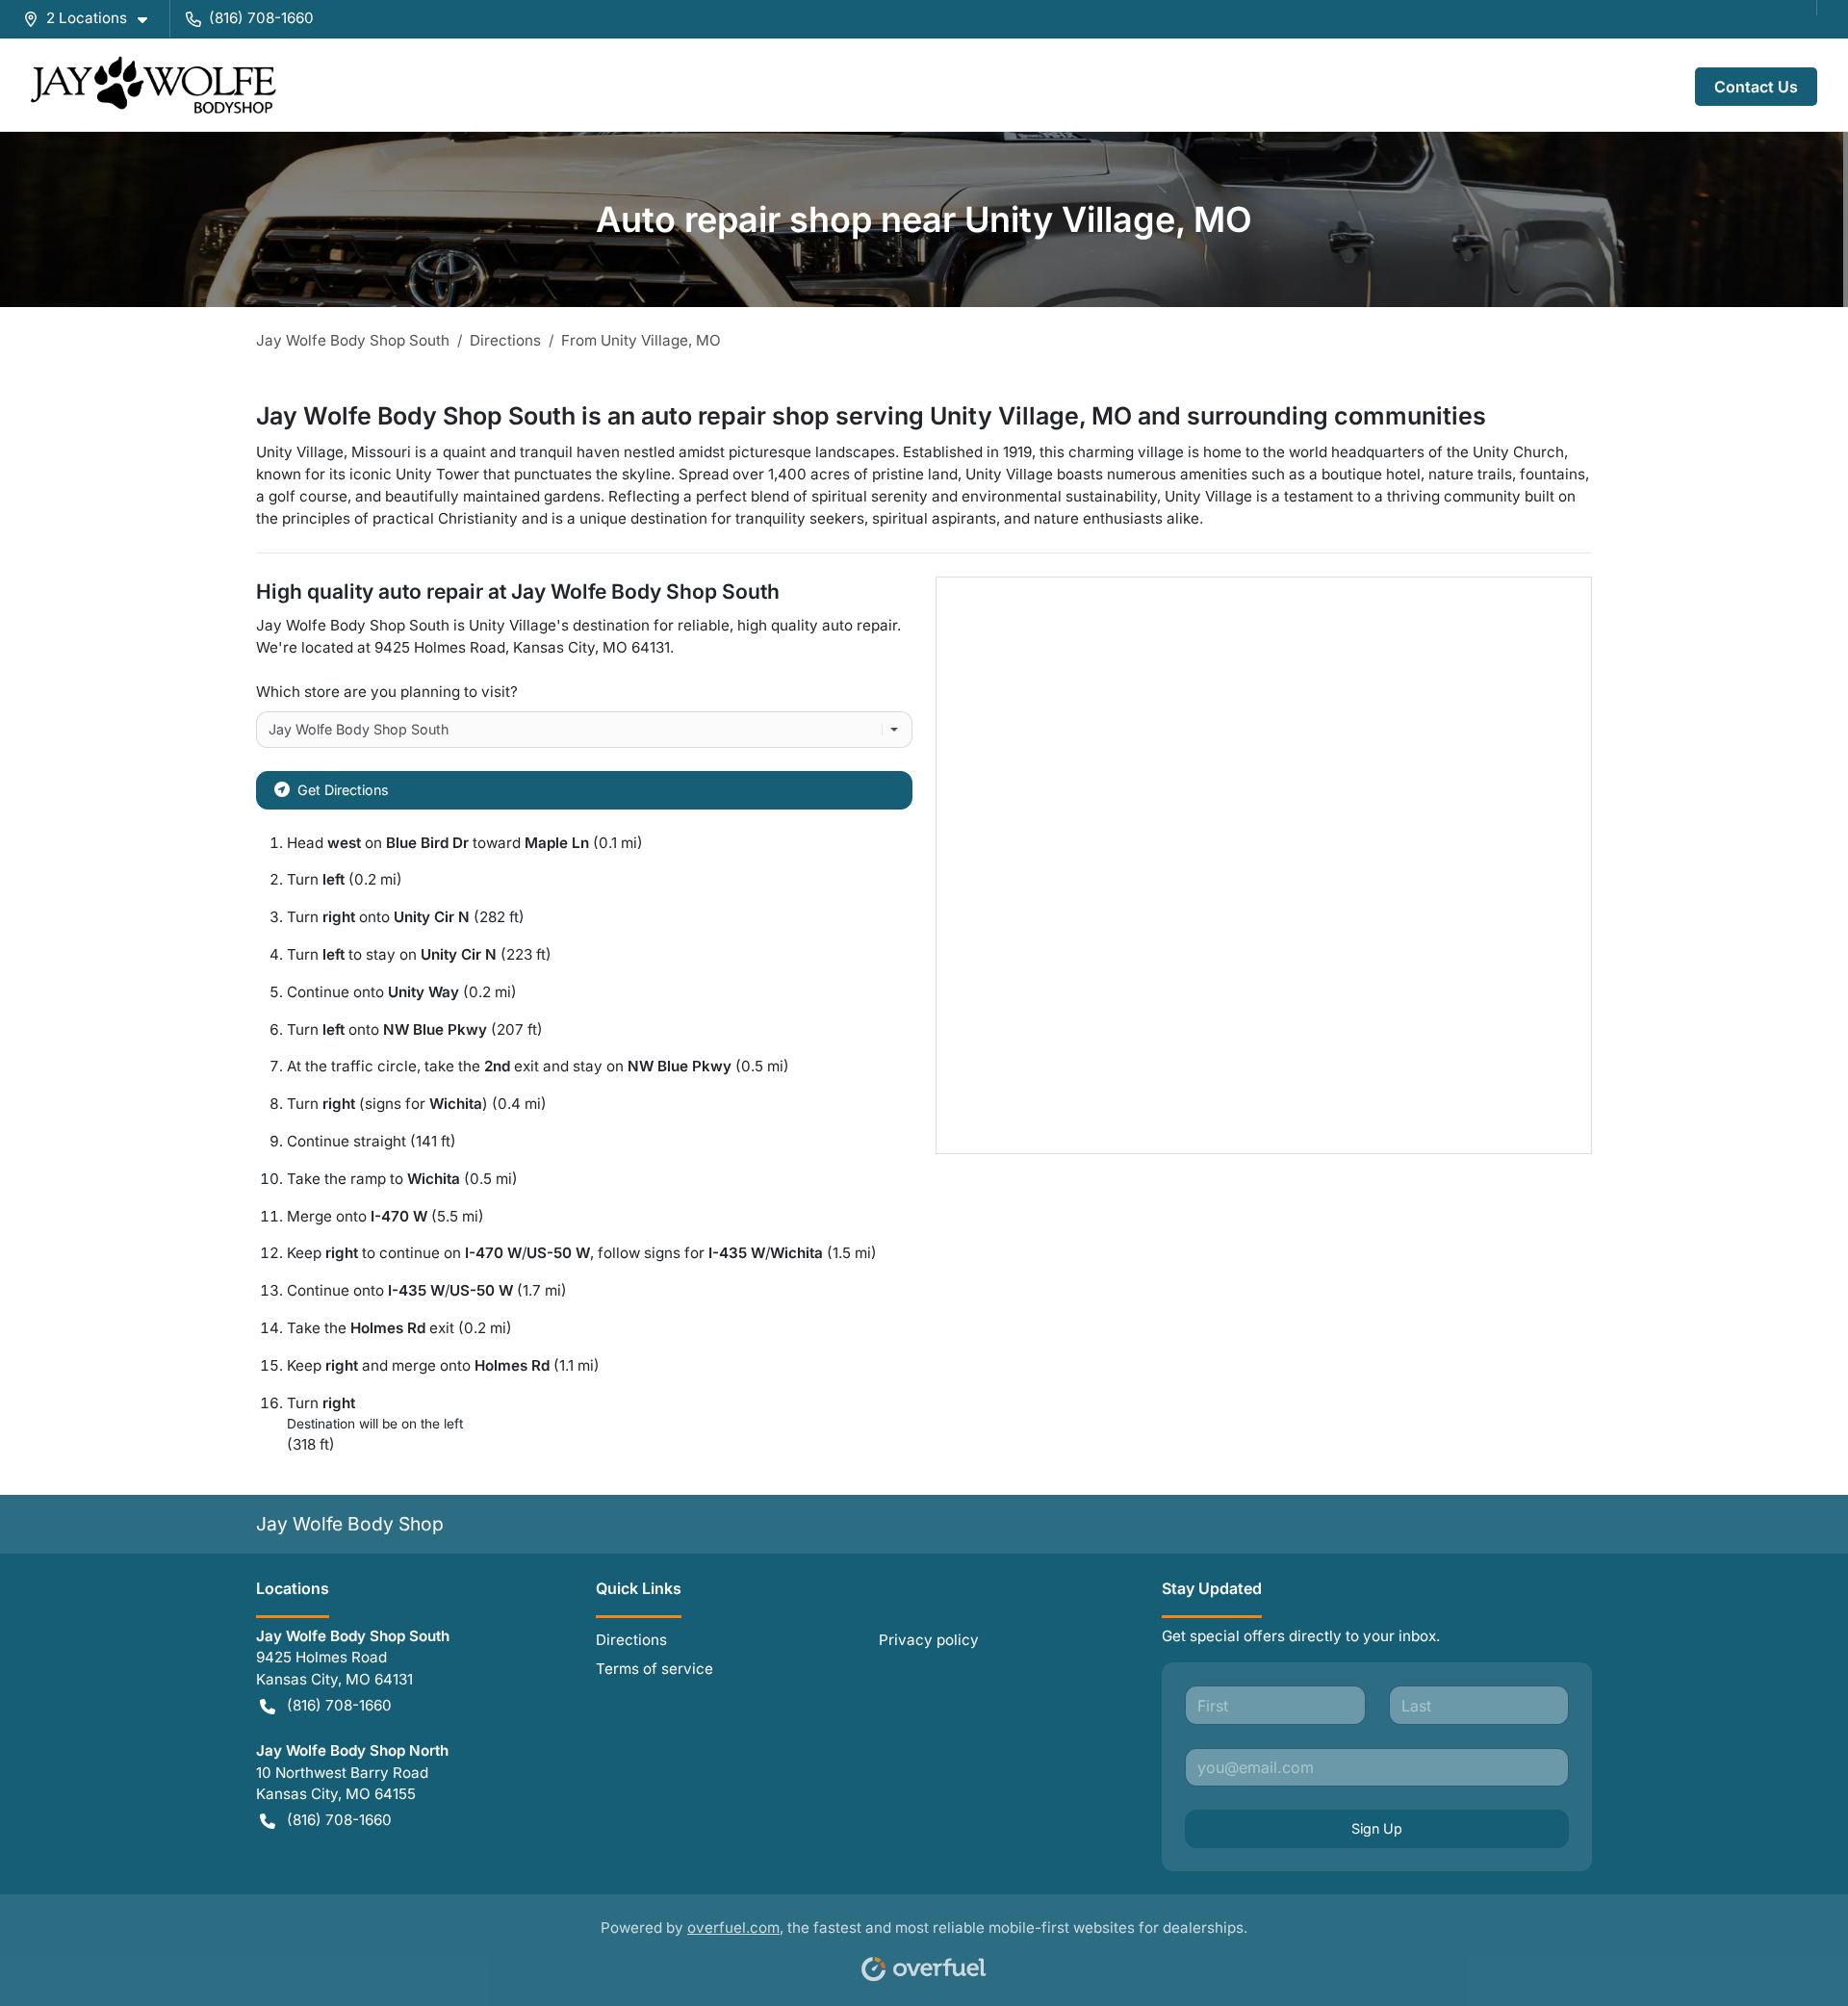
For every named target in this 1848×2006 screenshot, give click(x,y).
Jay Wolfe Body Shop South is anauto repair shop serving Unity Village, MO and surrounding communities (871, 416)
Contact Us (1756, 87)
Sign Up (1377, 1828)
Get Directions (343, 790)
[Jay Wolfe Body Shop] (154, 85)
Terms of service (654, 1669)
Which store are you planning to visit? (387, 692)
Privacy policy (929, 1640)
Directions (631, 1640)
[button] (93, 19)
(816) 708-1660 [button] (261, 18)
